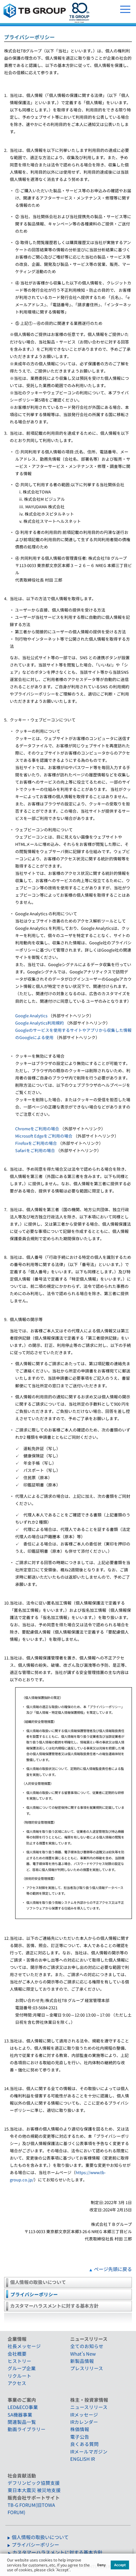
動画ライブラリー (27, 2429)
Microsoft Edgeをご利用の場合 (44, 1136)
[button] (72, 2571)
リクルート (19, 2376)
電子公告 (80, 2437)
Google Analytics (31, 1016)
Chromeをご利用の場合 (37, 1129)
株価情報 (80, 2429)
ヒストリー (19, 2361)
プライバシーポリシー (34, 2294)
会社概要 (17, 2354)
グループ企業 (22, 2368)
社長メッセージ (24, 2346)
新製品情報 (82, 2361)
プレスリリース (87, 2368)
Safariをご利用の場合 (35, 1150)
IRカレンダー (84, 2422)
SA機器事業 (20, 2415)
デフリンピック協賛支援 (34, 2483)
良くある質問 (84, 2444)
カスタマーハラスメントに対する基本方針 (54, 2306)
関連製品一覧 (22, 2422)
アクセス (17, 2383)
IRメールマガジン (89, 2451)
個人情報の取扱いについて (38, 2282)
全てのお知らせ (87, 2346)
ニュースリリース (89, 2407)
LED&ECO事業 (23, 2407)
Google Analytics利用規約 (40, 1023)
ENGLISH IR (83, 2459)
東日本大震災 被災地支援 (34, 2490)
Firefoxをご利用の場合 (36, 1143)
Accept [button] (120, 2565)
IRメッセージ (84, 2415)
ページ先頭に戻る (113, 2269)
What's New (83, 2354)
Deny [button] (101, 2565)
